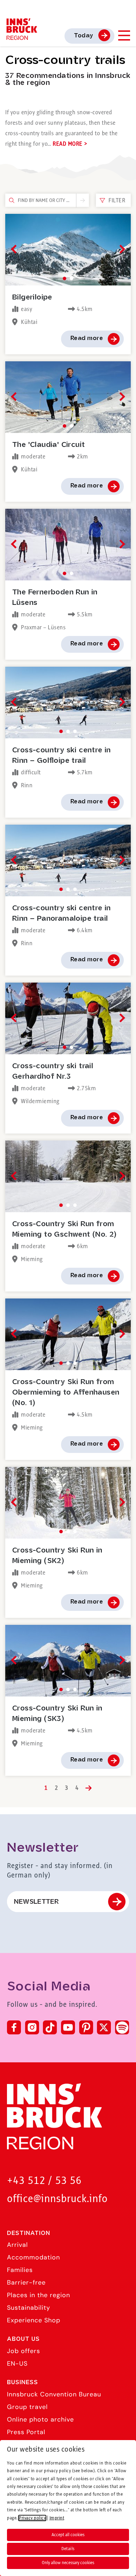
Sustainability (29, 2308)
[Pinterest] (86, 2027)
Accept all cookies (68, 2535)
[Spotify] (122, 2027)
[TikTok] (50, 2027)
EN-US (17, 2364)
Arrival (17, 2245)
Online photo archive (40, 2419)
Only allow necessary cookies (68, 2563)
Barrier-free (26, 2282)
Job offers (24, 2351)
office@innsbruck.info (57, 2199)
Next (120, 249)
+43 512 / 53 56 (44, 2181)
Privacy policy (32, 2518)
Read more (87, 338)
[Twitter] (104, 2027)
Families (20, 2270)
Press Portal (26, 2432)
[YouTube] (68, 2027)
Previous (15, 249)
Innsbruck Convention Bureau (54, 2394)
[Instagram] (32, 2027)
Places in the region (39, 2295)
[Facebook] (14, 2027)
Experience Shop (34, 2320)
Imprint (57, 2518)
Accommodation (33, 2257)
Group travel (27, 2407)
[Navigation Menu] (124, 35)
